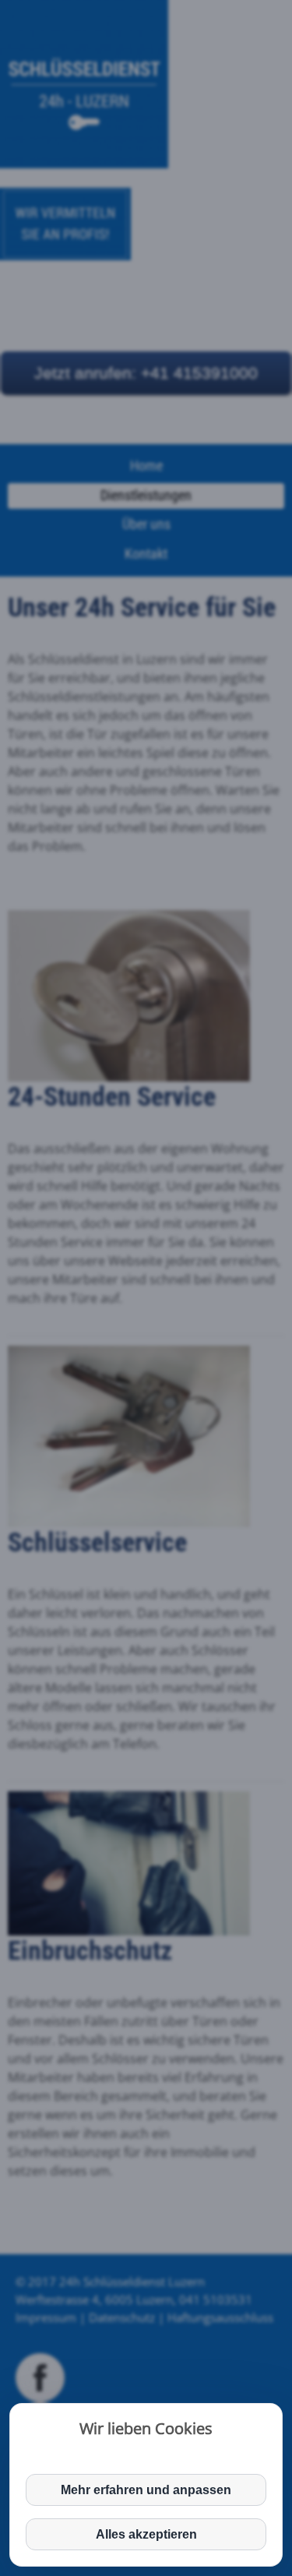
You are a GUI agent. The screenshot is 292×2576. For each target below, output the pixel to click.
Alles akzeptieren (146, 2534)
